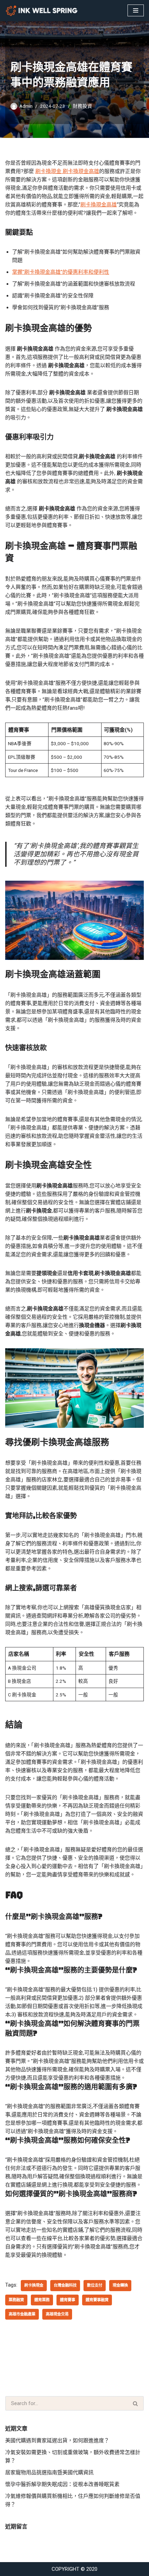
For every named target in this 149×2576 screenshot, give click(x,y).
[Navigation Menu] (136, 10)
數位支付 (95, 2285)
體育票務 (42, 2300)
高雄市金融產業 (22, 2314)
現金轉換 (120, 2285)
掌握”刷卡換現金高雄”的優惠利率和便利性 (61, 272)
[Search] (136, 2403)
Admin (26, 106)
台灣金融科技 (65, 2285)
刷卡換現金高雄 (99, 205)
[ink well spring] (43, 11)
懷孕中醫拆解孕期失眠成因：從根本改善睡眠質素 (62, 2484)
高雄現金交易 (57, 2314)
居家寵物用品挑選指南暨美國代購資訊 (49, 2472)
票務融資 (16, 2300)
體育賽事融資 (97, 2300)
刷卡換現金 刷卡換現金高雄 (67, 171)
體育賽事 (68, 2300)
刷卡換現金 (34, 2285)
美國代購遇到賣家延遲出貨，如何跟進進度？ (57, 2441)
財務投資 (82, 106)
